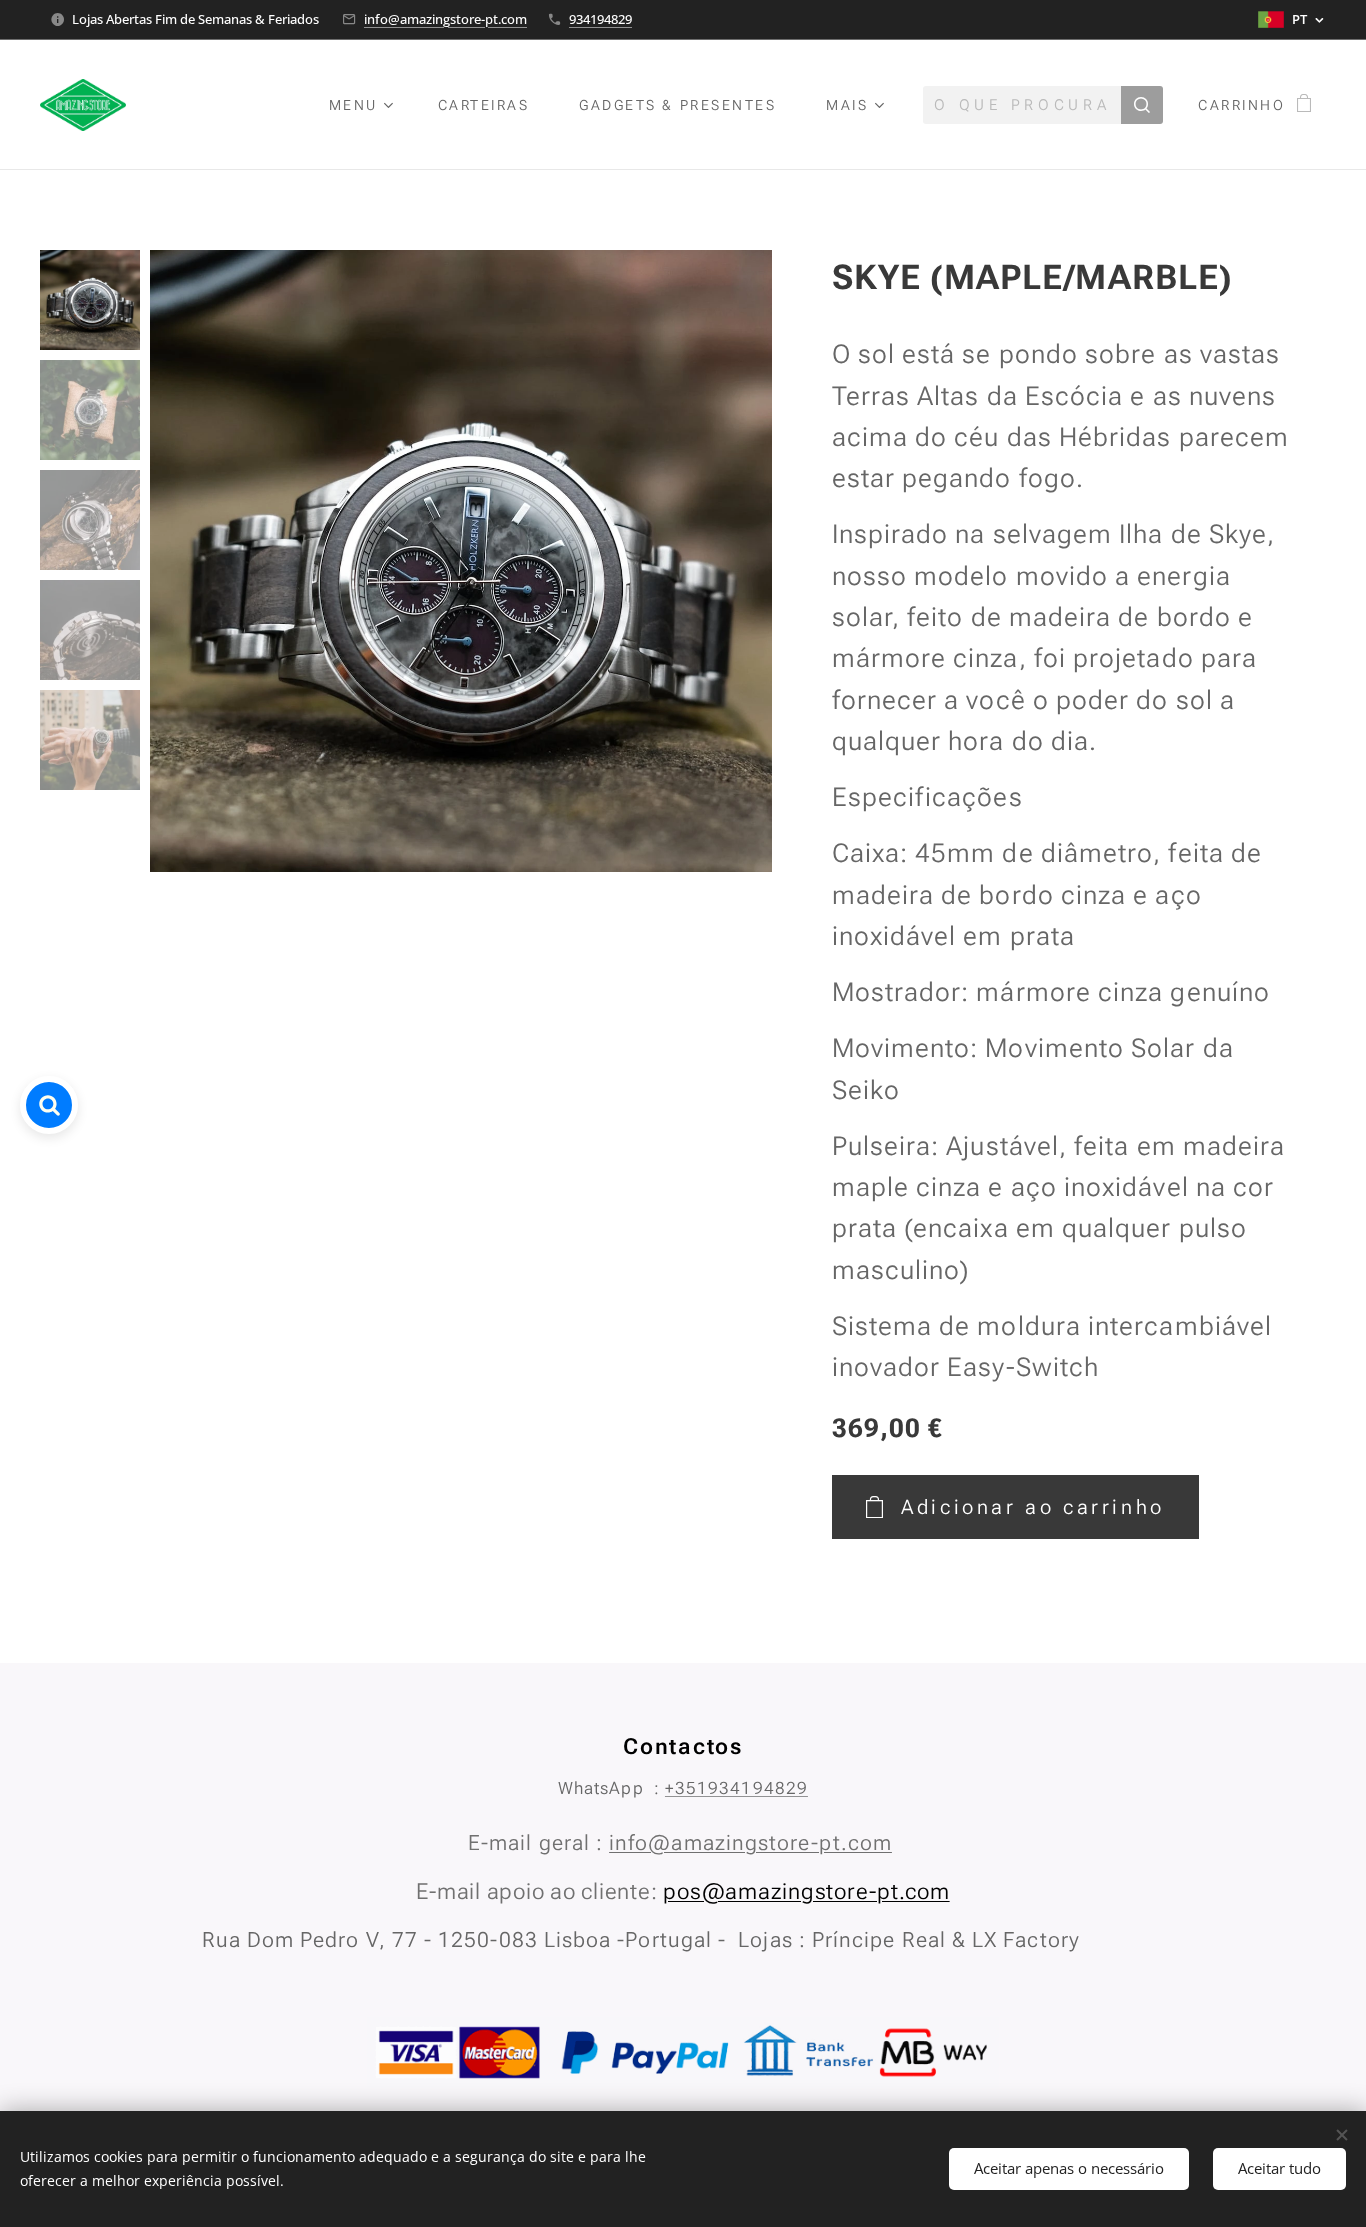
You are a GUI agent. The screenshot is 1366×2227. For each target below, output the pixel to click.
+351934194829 (736, 1788)
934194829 (600, 19)
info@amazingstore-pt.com (445, 19)
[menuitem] (368, 105)
